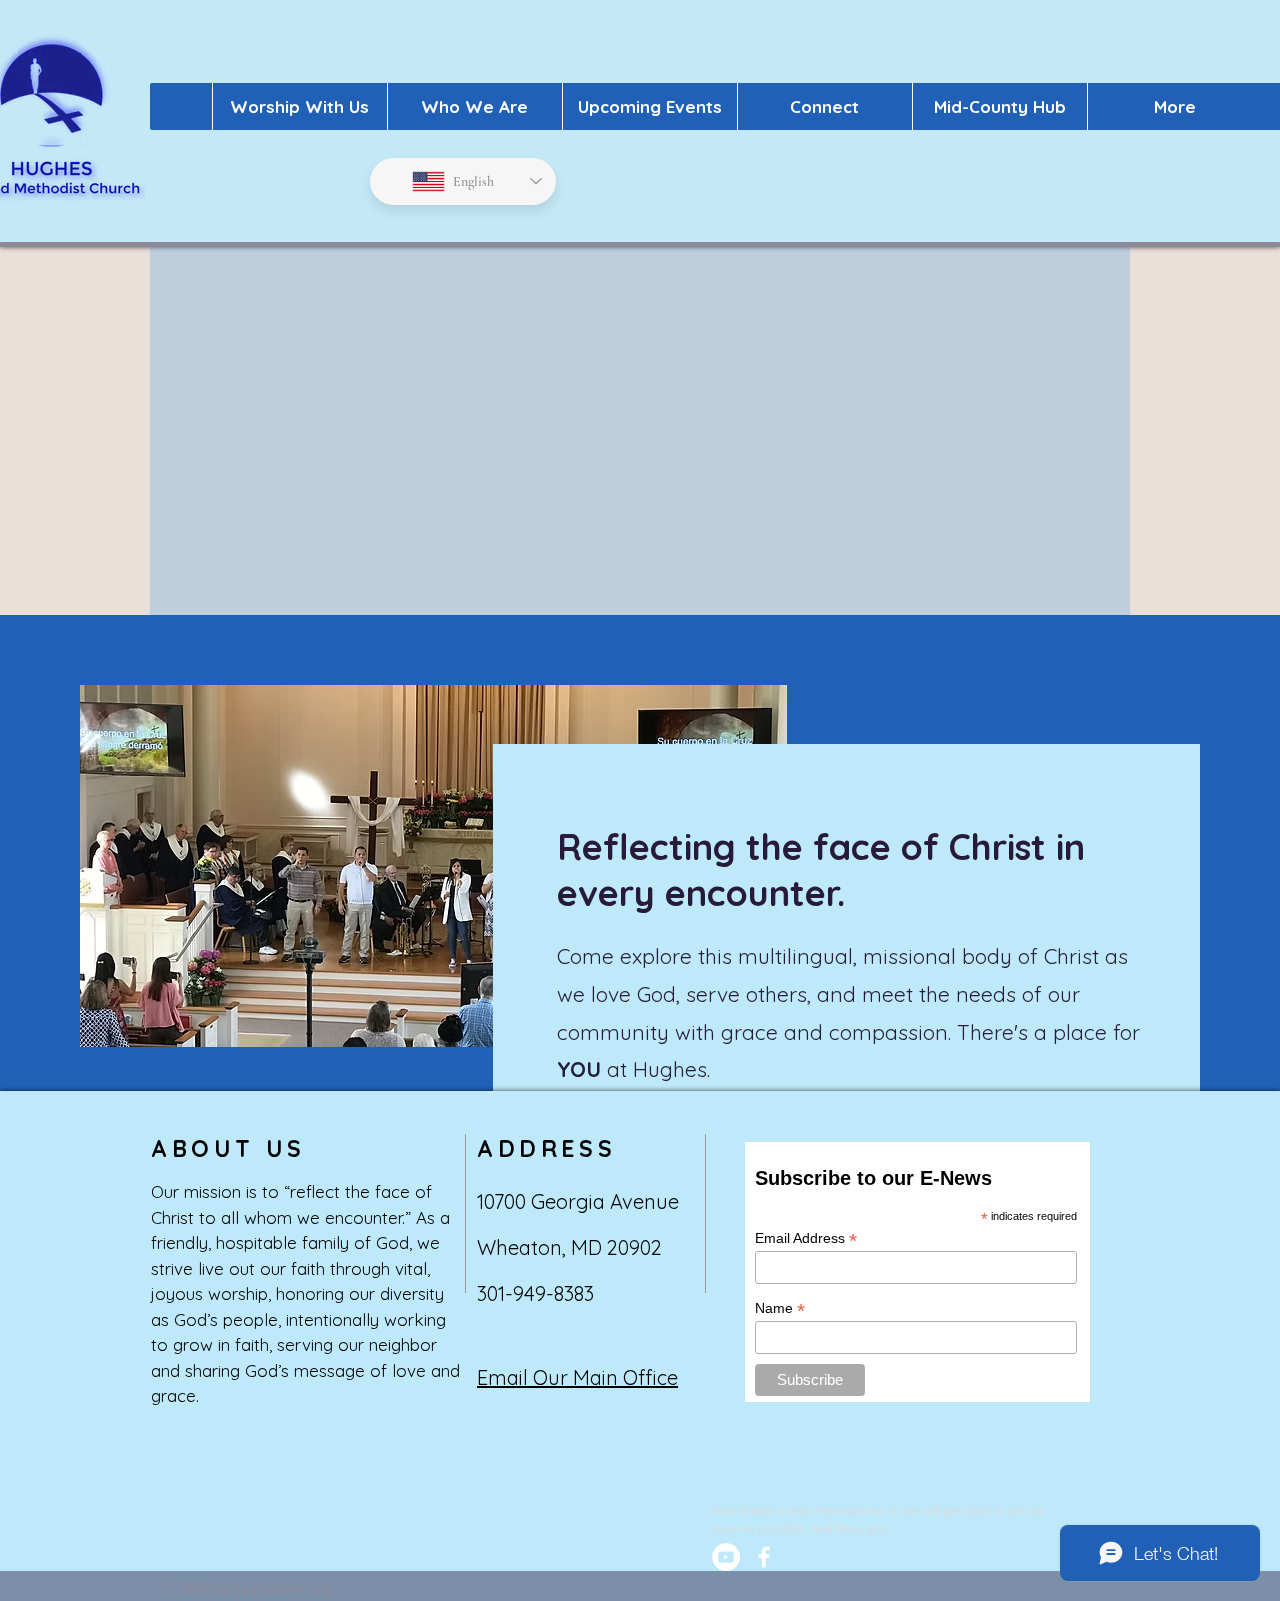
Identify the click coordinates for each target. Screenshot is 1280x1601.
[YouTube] (726, 1557)
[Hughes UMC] (764, 1557)
